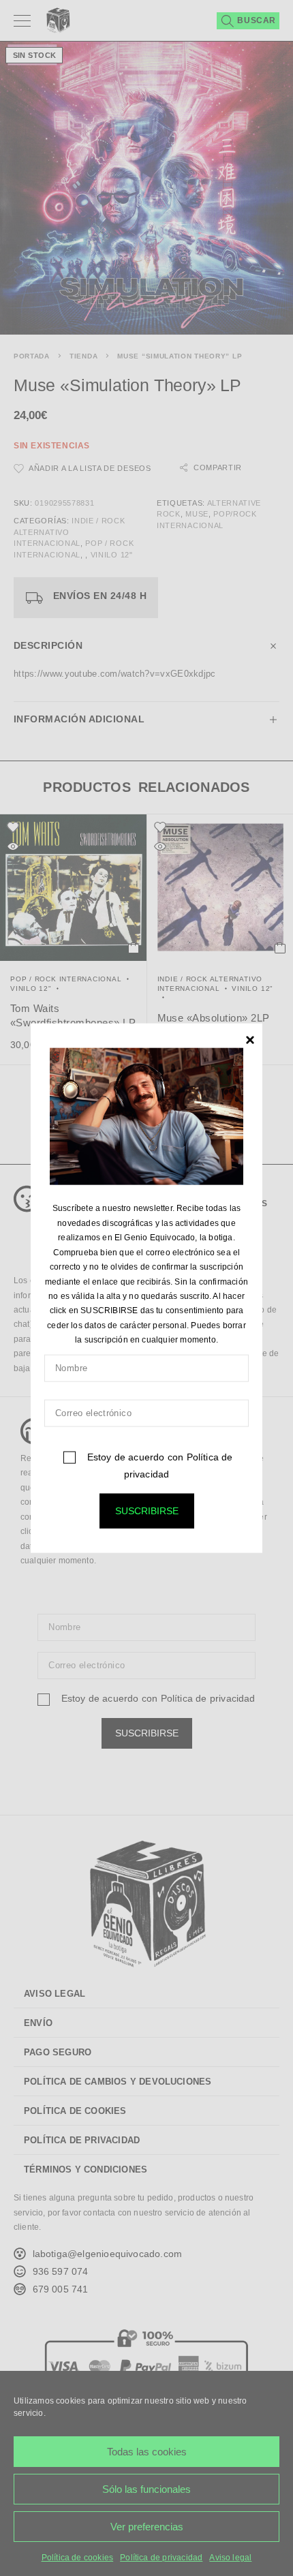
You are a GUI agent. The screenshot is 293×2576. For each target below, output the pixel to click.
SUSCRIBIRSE (147, 1510)
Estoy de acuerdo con (158, 1465)
